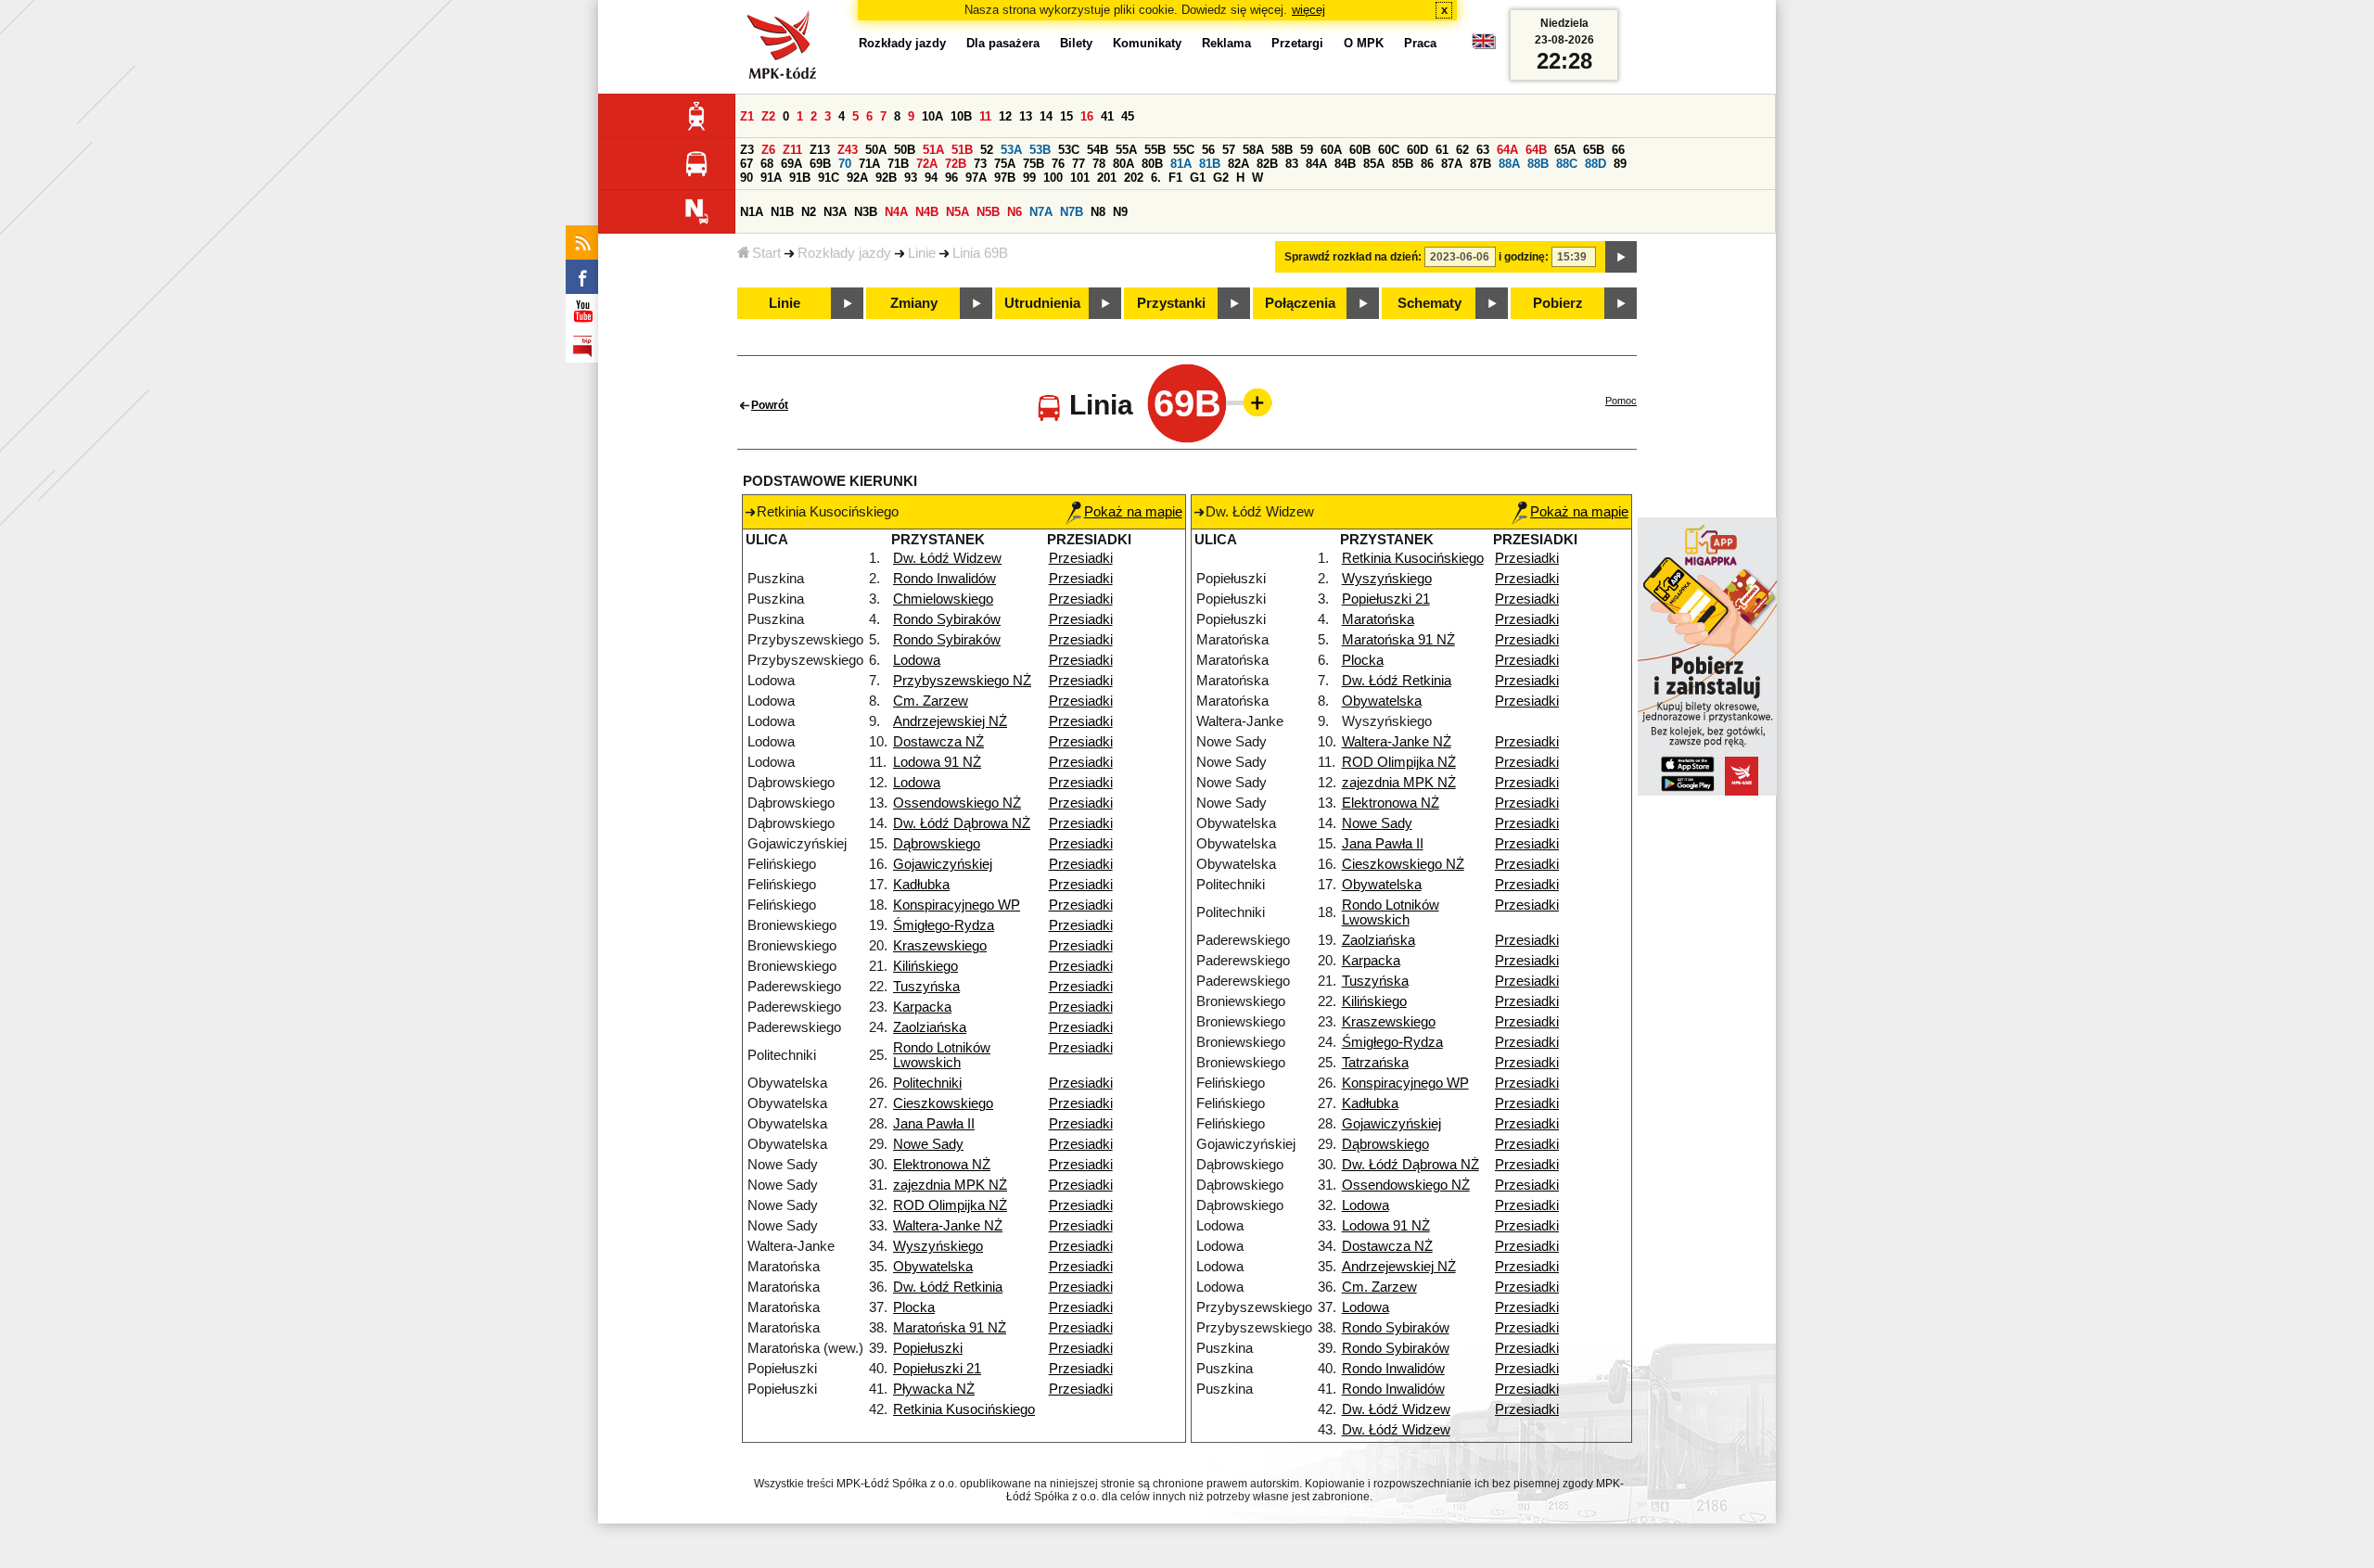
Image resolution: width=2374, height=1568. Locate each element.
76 (1058, 164)
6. (1156, 178)
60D (1417, 150)
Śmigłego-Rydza (944, 925)
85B (1403, 164)
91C (829, 178)
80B (1152, 164)
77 (1079, 164)
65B (1594, 150)
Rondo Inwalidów (944, 579)
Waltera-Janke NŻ (948, 1226)
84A (1316, 164)
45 (1128, 116)
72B (956, 164)
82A (1238, 164)
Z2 (768, 116)
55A (1126, 150)
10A (932, 116)
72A (927, 164)
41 (1107, 116)
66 (1618, 150)
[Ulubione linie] (1252, 402)
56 (1208, 150)
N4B (927, 212)
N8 (1098, 212)
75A (1005, 164)
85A (1374, 164)
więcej (1308, 10)
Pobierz (1558, 303)
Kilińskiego (925, 966)
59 (1307, 150)
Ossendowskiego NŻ (957, 803)
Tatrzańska (1375, 1063)
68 (767, 164)
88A (1509, 164)
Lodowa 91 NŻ (937, 762)
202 (1134, 178)
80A (1123, 164)
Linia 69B (980, 253)
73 (980, 164)
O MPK (1364, 43)
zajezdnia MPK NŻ (950, 1185)
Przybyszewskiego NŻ (962, 681)
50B (905, 150)
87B (1481, 164)
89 (1620, 164)
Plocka (914, 1307)
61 (1442, 150)
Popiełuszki (928, 1348)
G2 (1221, 178)
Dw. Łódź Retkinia (948, 1287)
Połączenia (1300, 303)
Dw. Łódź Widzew (947, 558)
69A (791, 164)
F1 (1175, 178)
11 (985, 116)
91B (800, 178)
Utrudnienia (1042, 303)
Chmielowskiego (943, 599)
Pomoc (1621, 401)
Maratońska (1378, 619)
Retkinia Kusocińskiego (964, 1409)
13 (1026, 116)
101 (1080, 178)
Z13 (820, 150)
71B (898, 164)
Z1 (747, 116)
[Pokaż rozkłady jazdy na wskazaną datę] (1621, 257)
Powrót (770, 405)
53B (1040, 150)
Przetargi (1297, 43)
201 (1107, 178)
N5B (988, 212)
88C (1567, 164)
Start (766, 253)
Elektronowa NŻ (942, 1165)
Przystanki (1171, 303)
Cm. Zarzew (931, 701)
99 (1029, 178)
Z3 (747, 150)
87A (1452, 164)
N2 (809, 212)
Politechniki (927, 1083)
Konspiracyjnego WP (957, 905)
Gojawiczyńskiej (943, 864)
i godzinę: (1524, 257)
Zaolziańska (930, 1027)
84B (1345, 164)
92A (857, 178)
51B (962, 150)
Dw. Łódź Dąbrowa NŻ (962, 823)
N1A (752, 212)
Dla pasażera (1003, 43)
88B (1538, 164)
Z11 (792, 150)
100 (1053, 178)
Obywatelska (933, 1267)
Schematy (1430, 303)
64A (1507, 150)
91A (771, 178)
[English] (1484, 46)
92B (886, 178)
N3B (866, 212)
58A (1253, 150)
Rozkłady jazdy (844, 253)
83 (1292, 164)
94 (931, 178)
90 (747, 178)
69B (820, 164)
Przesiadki (1081, 558)
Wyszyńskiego (938, 1246)
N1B (782, 212)
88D (1595, 164)
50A (876, 150)
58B (1282, 150)
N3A (835, 212)
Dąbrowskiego (937, 844)
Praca (1420, 43)
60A (1331, 150)
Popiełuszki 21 (937, 1369)
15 (1066, 116)
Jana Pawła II (934, 1124)
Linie (922, 253)
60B (1360, 150)
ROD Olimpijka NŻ (950, 1205)
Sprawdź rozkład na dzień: (1353, 257)
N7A (1041, 212)
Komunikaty (1147, 43)
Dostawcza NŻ (938, 742)
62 (1462, 150)
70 (845, 164)
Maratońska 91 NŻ (950, 1328)
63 (1483, 150)
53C (1069, 150)
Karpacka (922, 1007)
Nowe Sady (928, 1144)
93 (911, 178)
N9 (1120, 212)
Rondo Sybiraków (947, 619)
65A (1565, 150)
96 (951, 178)
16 (1087, 116)
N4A (896, 212)
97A (976, 178)
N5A (957, 212)
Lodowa (917, 660)
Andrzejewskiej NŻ (950, 721)
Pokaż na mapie (1133, 512)
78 (1099, 164)
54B (1098, 150)
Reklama (1226, 43)
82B (1267, 164)
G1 (1198, 178)
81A (1181, 164)
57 (1229, 150)
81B (1210, 164)
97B (1005, 178)
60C (1389, 150)
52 (987, 150)
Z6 (768, 150)
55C (1184, 150)
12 (1005, 116)
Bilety (1076, 43)
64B (1536, 150)
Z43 (848, 150)
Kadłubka (921, 885)
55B (1155, 150)
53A (1011, 150)
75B (1034, 164)
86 (1427, 164)
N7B (1072, 212)
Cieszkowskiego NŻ (1403, 864)
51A (933, 150)
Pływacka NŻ (934, 1389)
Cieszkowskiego (943, 1103)
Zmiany (914, 303)
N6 (1015, 212)
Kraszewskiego (940, 946)
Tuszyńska (926, 987)
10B (961, 116)
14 (1046, 116)
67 (747, 164)
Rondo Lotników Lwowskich (942, 1055)
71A (869, 164)
